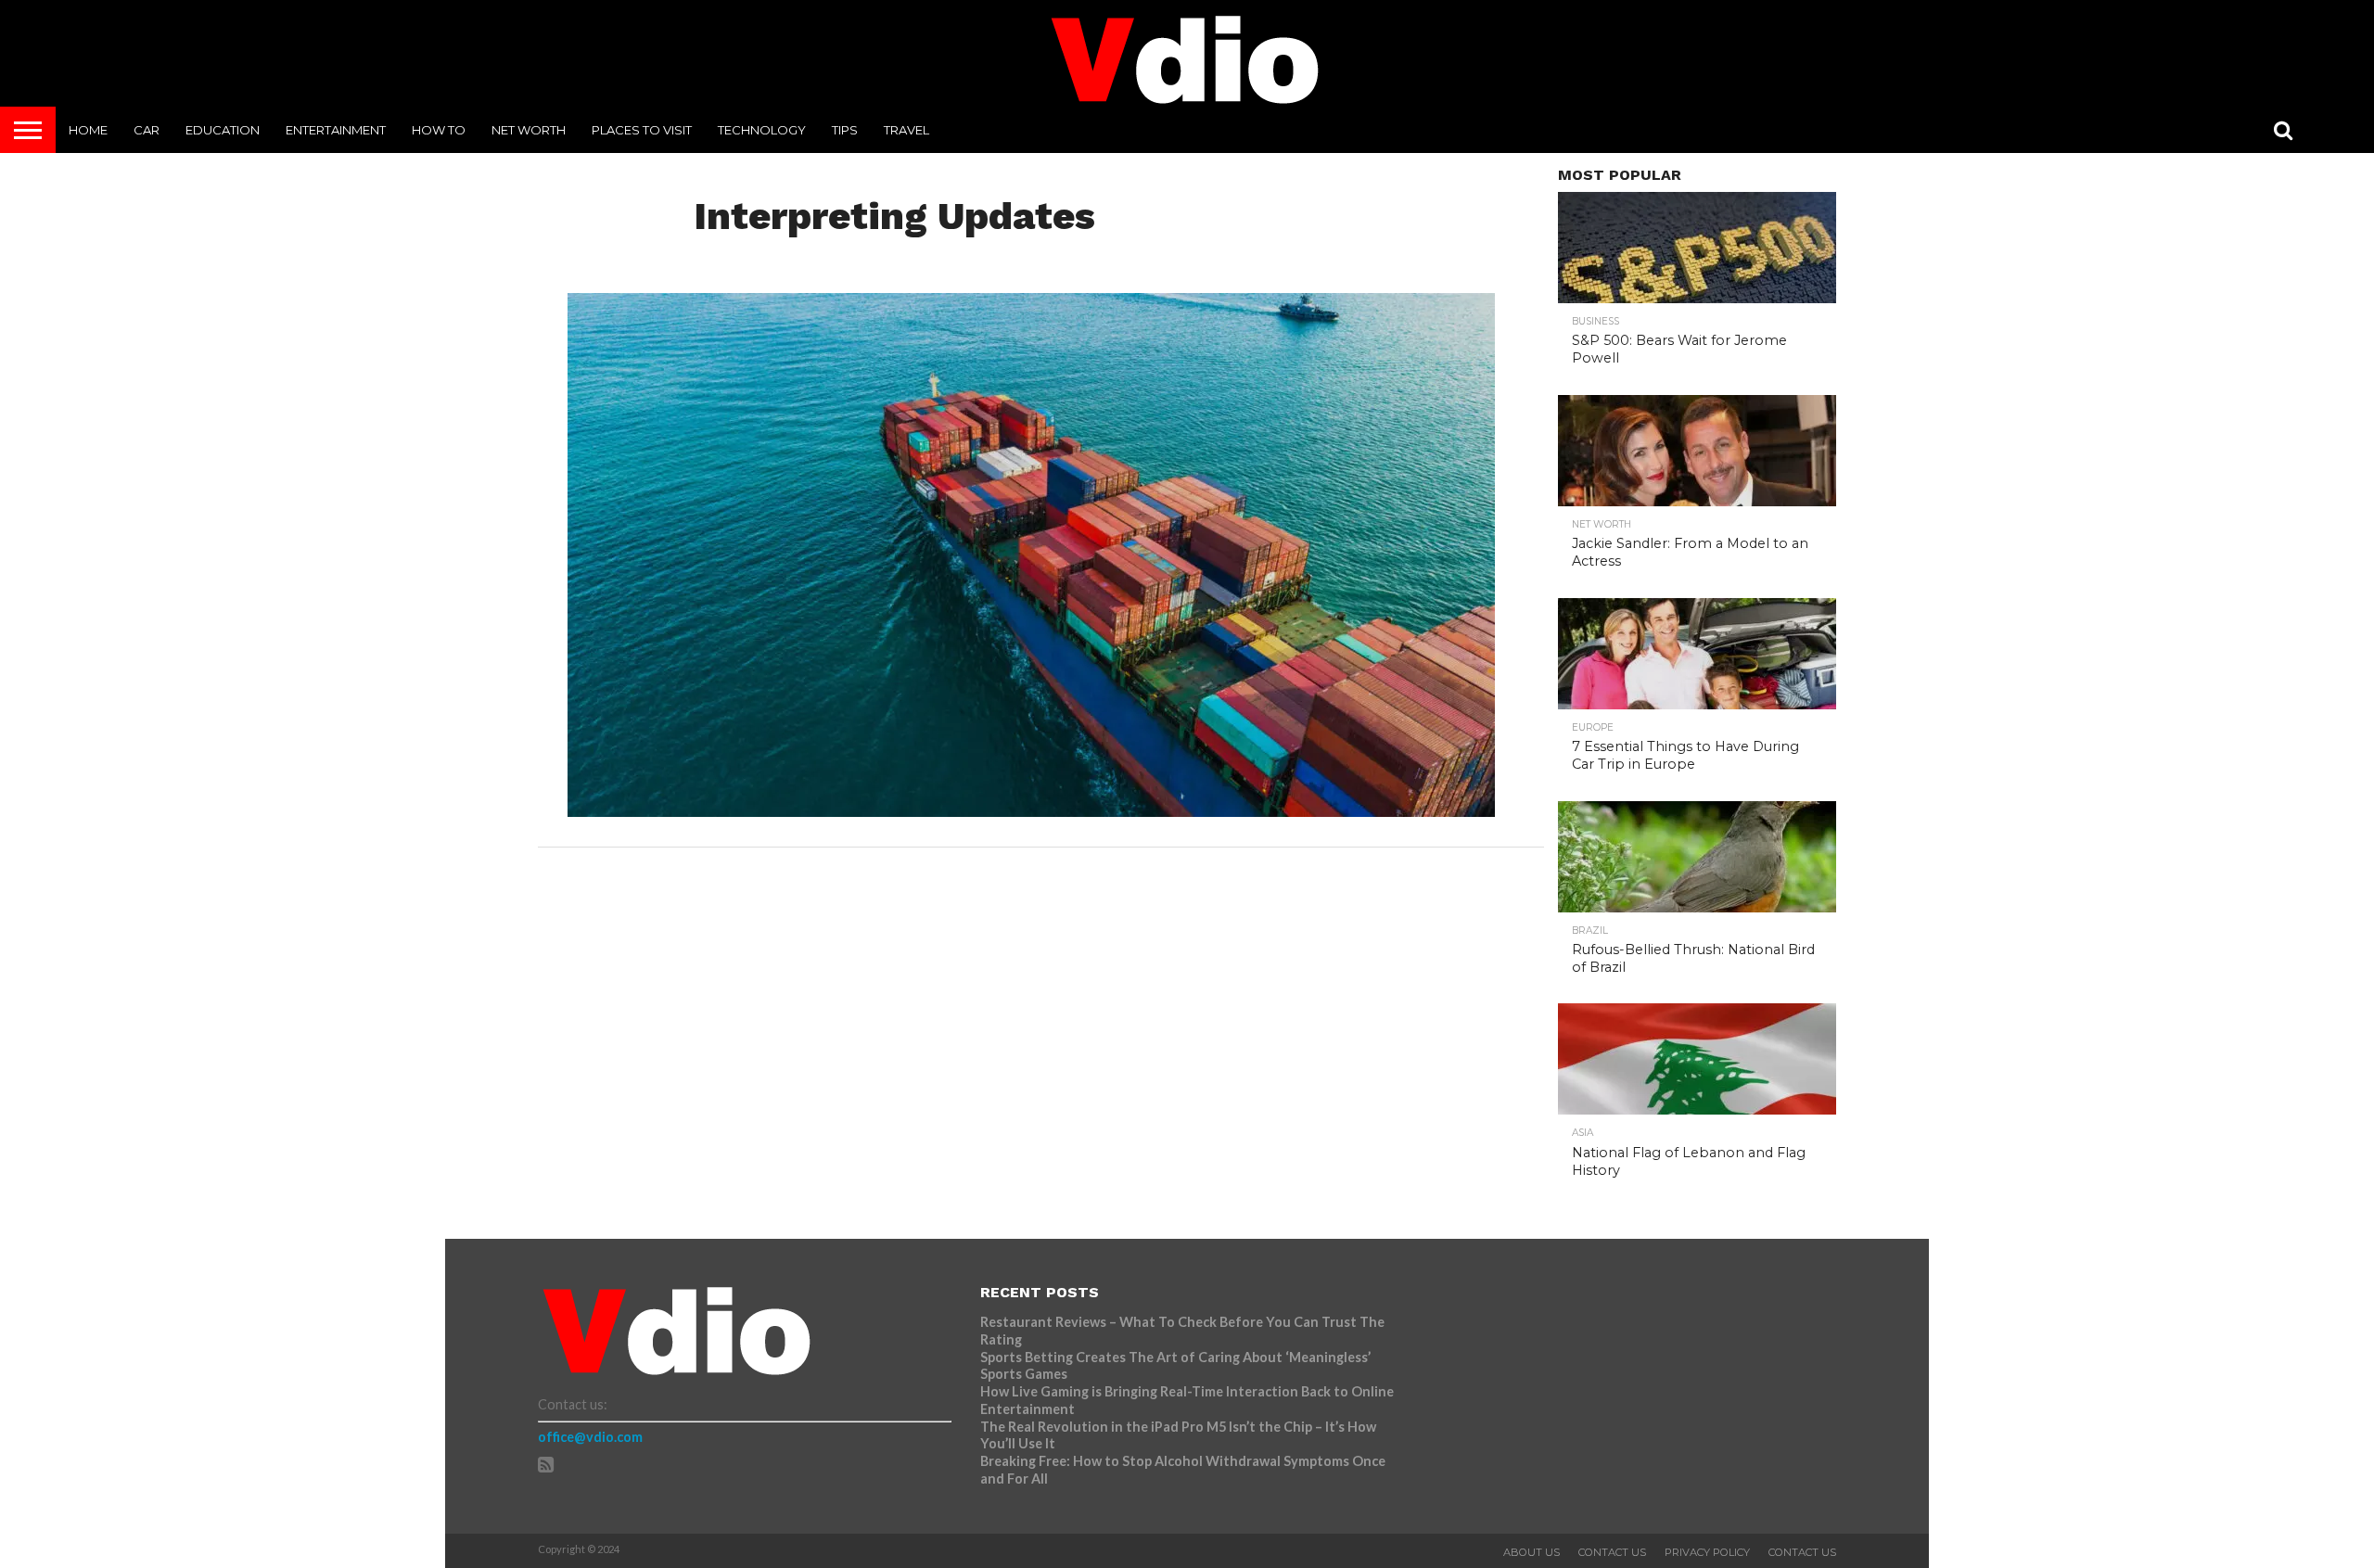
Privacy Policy (1707, 1552)
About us (1532, 1552)
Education (223, 130)
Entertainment (336, 130)
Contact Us (1612, 1552)
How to (439, 130)
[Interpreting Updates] (1031, 811)
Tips (845, 130)
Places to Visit (642, 130)
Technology (762, 130)
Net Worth (529, 130)
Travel (906, 130)
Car (147, 130)
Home (88, 130)
